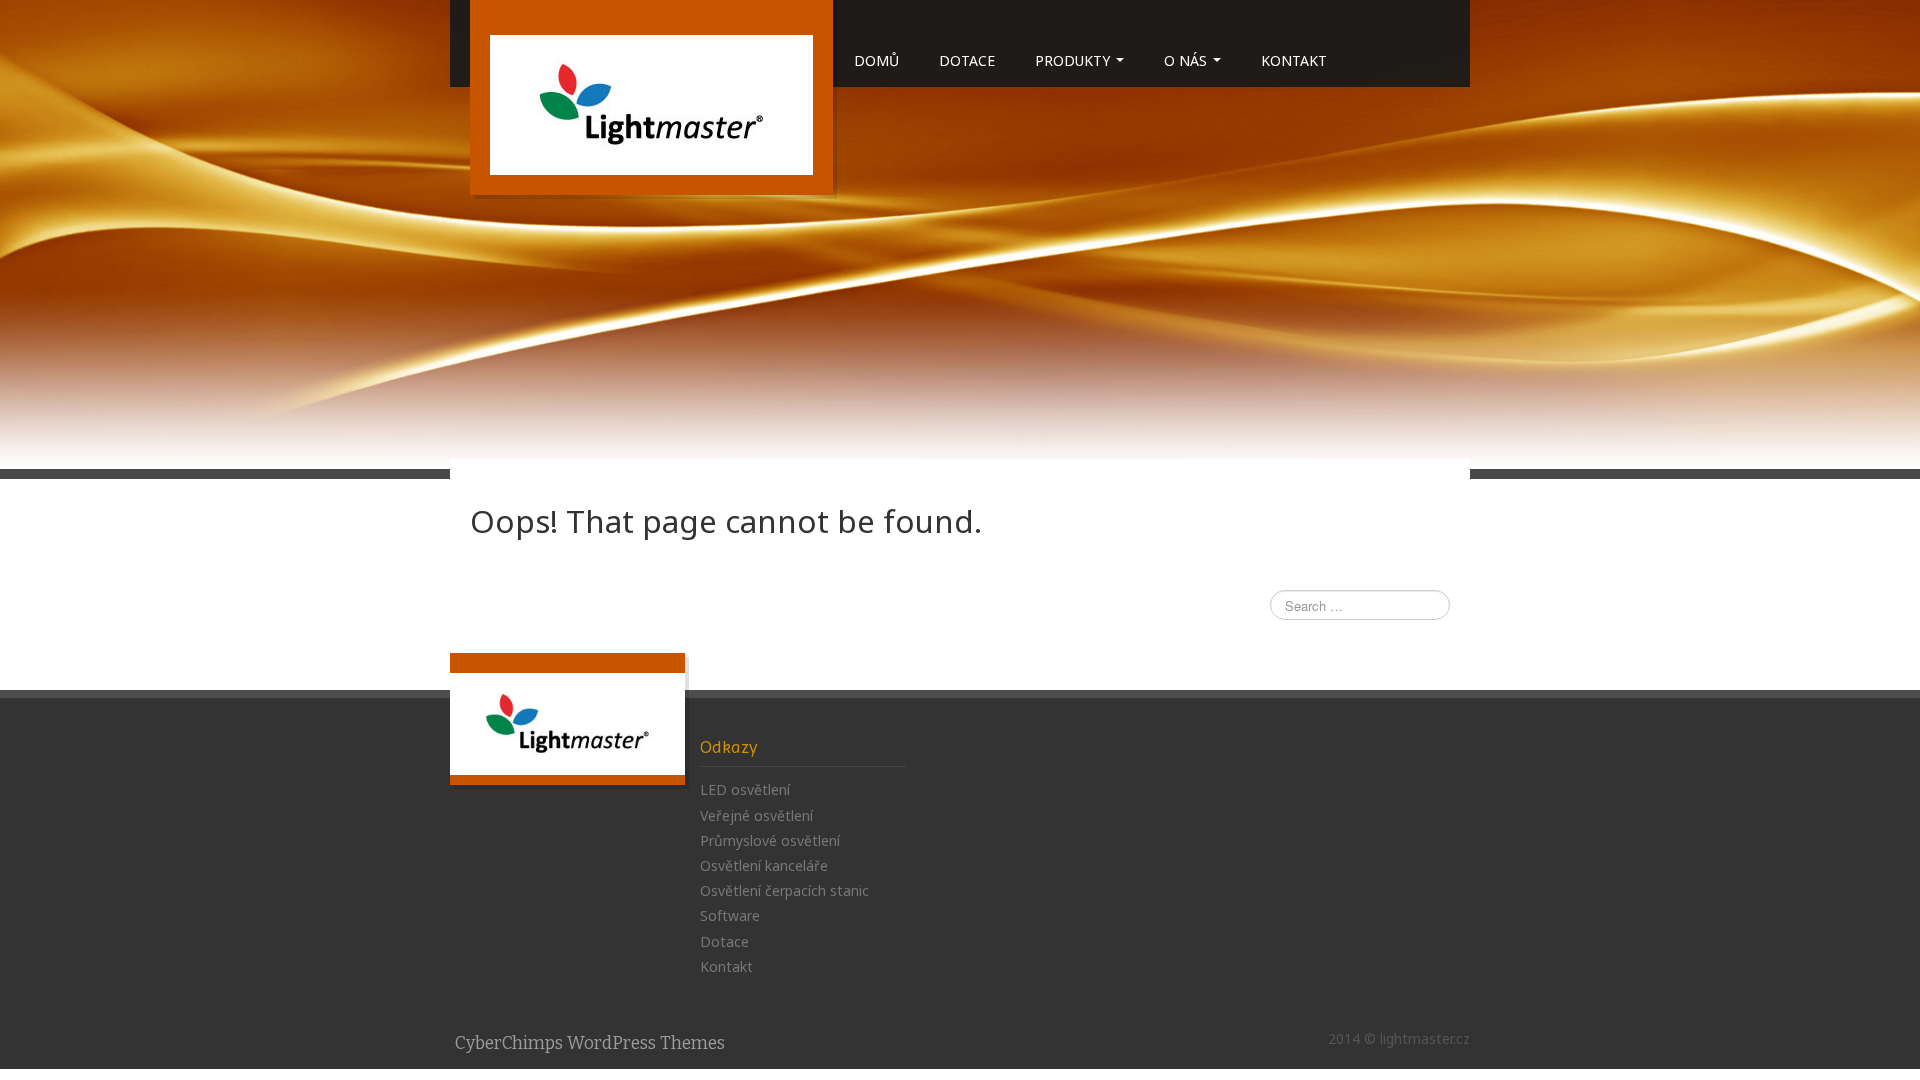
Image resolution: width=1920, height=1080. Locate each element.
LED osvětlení (745, 789)
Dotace (967, 60)
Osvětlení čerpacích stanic (784, 890)
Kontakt (1294, 60)
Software (730, 915)
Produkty (1074, 60)
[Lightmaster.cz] (651, 103)
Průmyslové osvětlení (770, 840)
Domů (876, 60)
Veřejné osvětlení (756, 815)
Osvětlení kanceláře (764, 865)
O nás (1187, 60)
